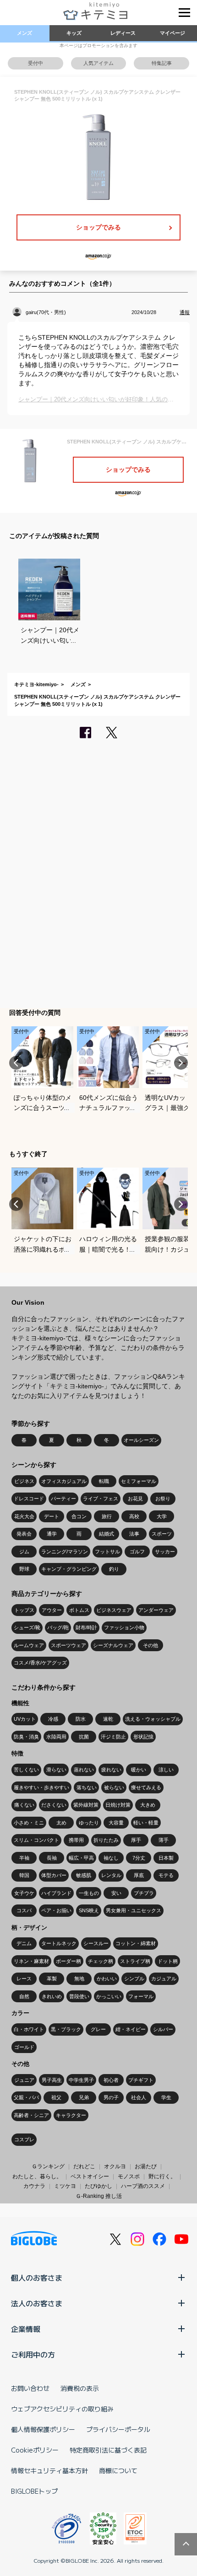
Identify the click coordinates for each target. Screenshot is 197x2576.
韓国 (24, 1875)
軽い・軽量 (146, 1823)
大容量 (116, 1823)
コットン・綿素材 (136, 1943)
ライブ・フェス (101, 1499)
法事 (134, 1534)
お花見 (135, 1499)
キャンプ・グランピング (69, 1569)
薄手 (164, 1840)
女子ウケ (24, 1893)
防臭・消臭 (26, 1737)
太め (61, 1823)
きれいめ (52, 1996)
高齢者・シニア (31, 2115)
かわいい (107, 1979)
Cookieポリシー (35, 2450)
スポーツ (162, 1534)
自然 (24, 1996)
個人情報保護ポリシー (43, 2429)
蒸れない (84, 1770)
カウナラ (34, 2186)
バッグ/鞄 (58, 1627)
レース (24, 1979)
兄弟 (84, 2097)
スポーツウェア (68, 1645)
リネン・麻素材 (31, 1961)
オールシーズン (141, 1440)
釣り (114, 1569)
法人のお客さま (37, 2303)
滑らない (56, 1770)
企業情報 (26, 2329)
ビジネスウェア (114, 1610)
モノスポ (129, 2176)
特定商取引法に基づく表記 (108, 2450)
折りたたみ (106, 1840)
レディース (123, 33)
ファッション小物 (124, 1627)
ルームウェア (29, 1645)
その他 (150, 1645)
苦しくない (26, 1770)
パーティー (63, 1499)
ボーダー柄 (68, 1961)
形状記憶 (143, 1737)
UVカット (25, 1719)
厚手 (136, 1840)
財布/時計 (86, 1627)
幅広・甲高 (81, 1858)
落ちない (87, 1787)
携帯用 (76, 1840)
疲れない (111, 1770)
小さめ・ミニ (29, 1823)
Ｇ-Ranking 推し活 (99, 2196)
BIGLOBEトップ (34, 2491)
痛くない (24, 1805)
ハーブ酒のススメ (143, 2186)
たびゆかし (98, 2186)
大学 (162, 1516)
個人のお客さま (37, 2277)
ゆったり (89, 1823)
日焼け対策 (118, 1805)
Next (181, 1063)
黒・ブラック (66, 2029)
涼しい (166, 1770)
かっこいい (109, 1996)
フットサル (107, 1552)
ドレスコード (29, 1499)
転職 (104, 1481)
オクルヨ (115, 2166)
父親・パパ (26, 2097)
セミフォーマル (139, 1481)
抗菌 (84, 1737)
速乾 (108, 1719)
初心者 (111, 2080)
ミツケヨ (65, 2186)
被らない (114, 1787)
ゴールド (24, 2047)
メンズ (25, 33)
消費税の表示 (80, 2388)
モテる (166, 1875)
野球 (24, 1569)
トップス (24, 1610)
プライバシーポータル (118, 2429)
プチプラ (144, 1893)
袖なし (111, 1858)
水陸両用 (56, 1737)
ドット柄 (168, 1961)
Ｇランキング (48, 2166)
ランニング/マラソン (65, 1552)
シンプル (134, 1979)
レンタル (111, 1875)
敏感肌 (84, 1875)
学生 (166, 2097)
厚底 (139, 1875)
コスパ (24, 1910)
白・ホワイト (29, 2029)
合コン (79, 1516)
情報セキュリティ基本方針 (49, 2470)
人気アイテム (98, 63)
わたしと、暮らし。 (37, 2176)
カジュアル (164, 1979)
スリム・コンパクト (36, 1840)
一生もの (89, 1893)
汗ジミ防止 (113, 1737)
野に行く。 (162, 2176)
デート (52, 1516)
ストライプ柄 (135, 1961)
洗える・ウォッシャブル (153, 1719)
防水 (81, 1719)
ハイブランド (56, 1893)
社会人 (139, 2097)
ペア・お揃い (56, 1910)
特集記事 (162, 63)
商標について (118, 2470)
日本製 (166, 1858)
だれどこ (84, 2166)
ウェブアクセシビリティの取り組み (62, 2409)
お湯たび (146, 2166)
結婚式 (107, 1534)
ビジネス (24, 1481)
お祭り (163, 1499)
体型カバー (54, 1875)
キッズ (74, 33)
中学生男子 (81, 2080)
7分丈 (139, 1858)
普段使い (79, 1996)
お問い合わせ (30, 2388)
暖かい (139, 1770)
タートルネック (59, 1943)
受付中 (36, 63)
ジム (24, 1552)
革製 (52, 1979)
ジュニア (24, 2080)
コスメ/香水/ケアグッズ (40, 1663)
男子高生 (52, 2080)
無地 (79, 1979)
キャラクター (71, 2115)
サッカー (165, 1552)
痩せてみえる (146, 1787)
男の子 (111, 2097)
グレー (98, 2029)
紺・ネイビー (131, 2029)
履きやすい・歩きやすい (41, 1787)
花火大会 (24, 1516)
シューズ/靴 (27, 1627)
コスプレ (24, 2139)
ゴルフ (137, 1552)
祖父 (56, 2097)
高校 (134, 1516)
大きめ (148, 1805)
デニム (24, 1943)
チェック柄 (101, 1961)
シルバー (163, 2029)
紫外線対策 (86, 1805)
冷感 (53, 1719)
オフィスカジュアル (64, 1481)
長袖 (52, 1858)
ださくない (54, 1805)
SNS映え (89, 1910)
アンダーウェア (156, 1610)
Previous (16, 1063)
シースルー (96, 1943)
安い (116, 1893)
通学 (52, 1534)
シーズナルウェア (113, 1645)
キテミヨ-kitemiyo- (36, 684)
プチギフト (141, 2080)
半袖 (24, 1858)
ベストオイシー (90, 2176)
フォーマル (141, 1996)
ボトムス (79, 1610)
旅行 (107, 1516)
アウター (52, 1610)
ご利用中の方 (33, 2354)
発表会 (24, 1534)
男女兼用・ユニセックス (134, 1910)
